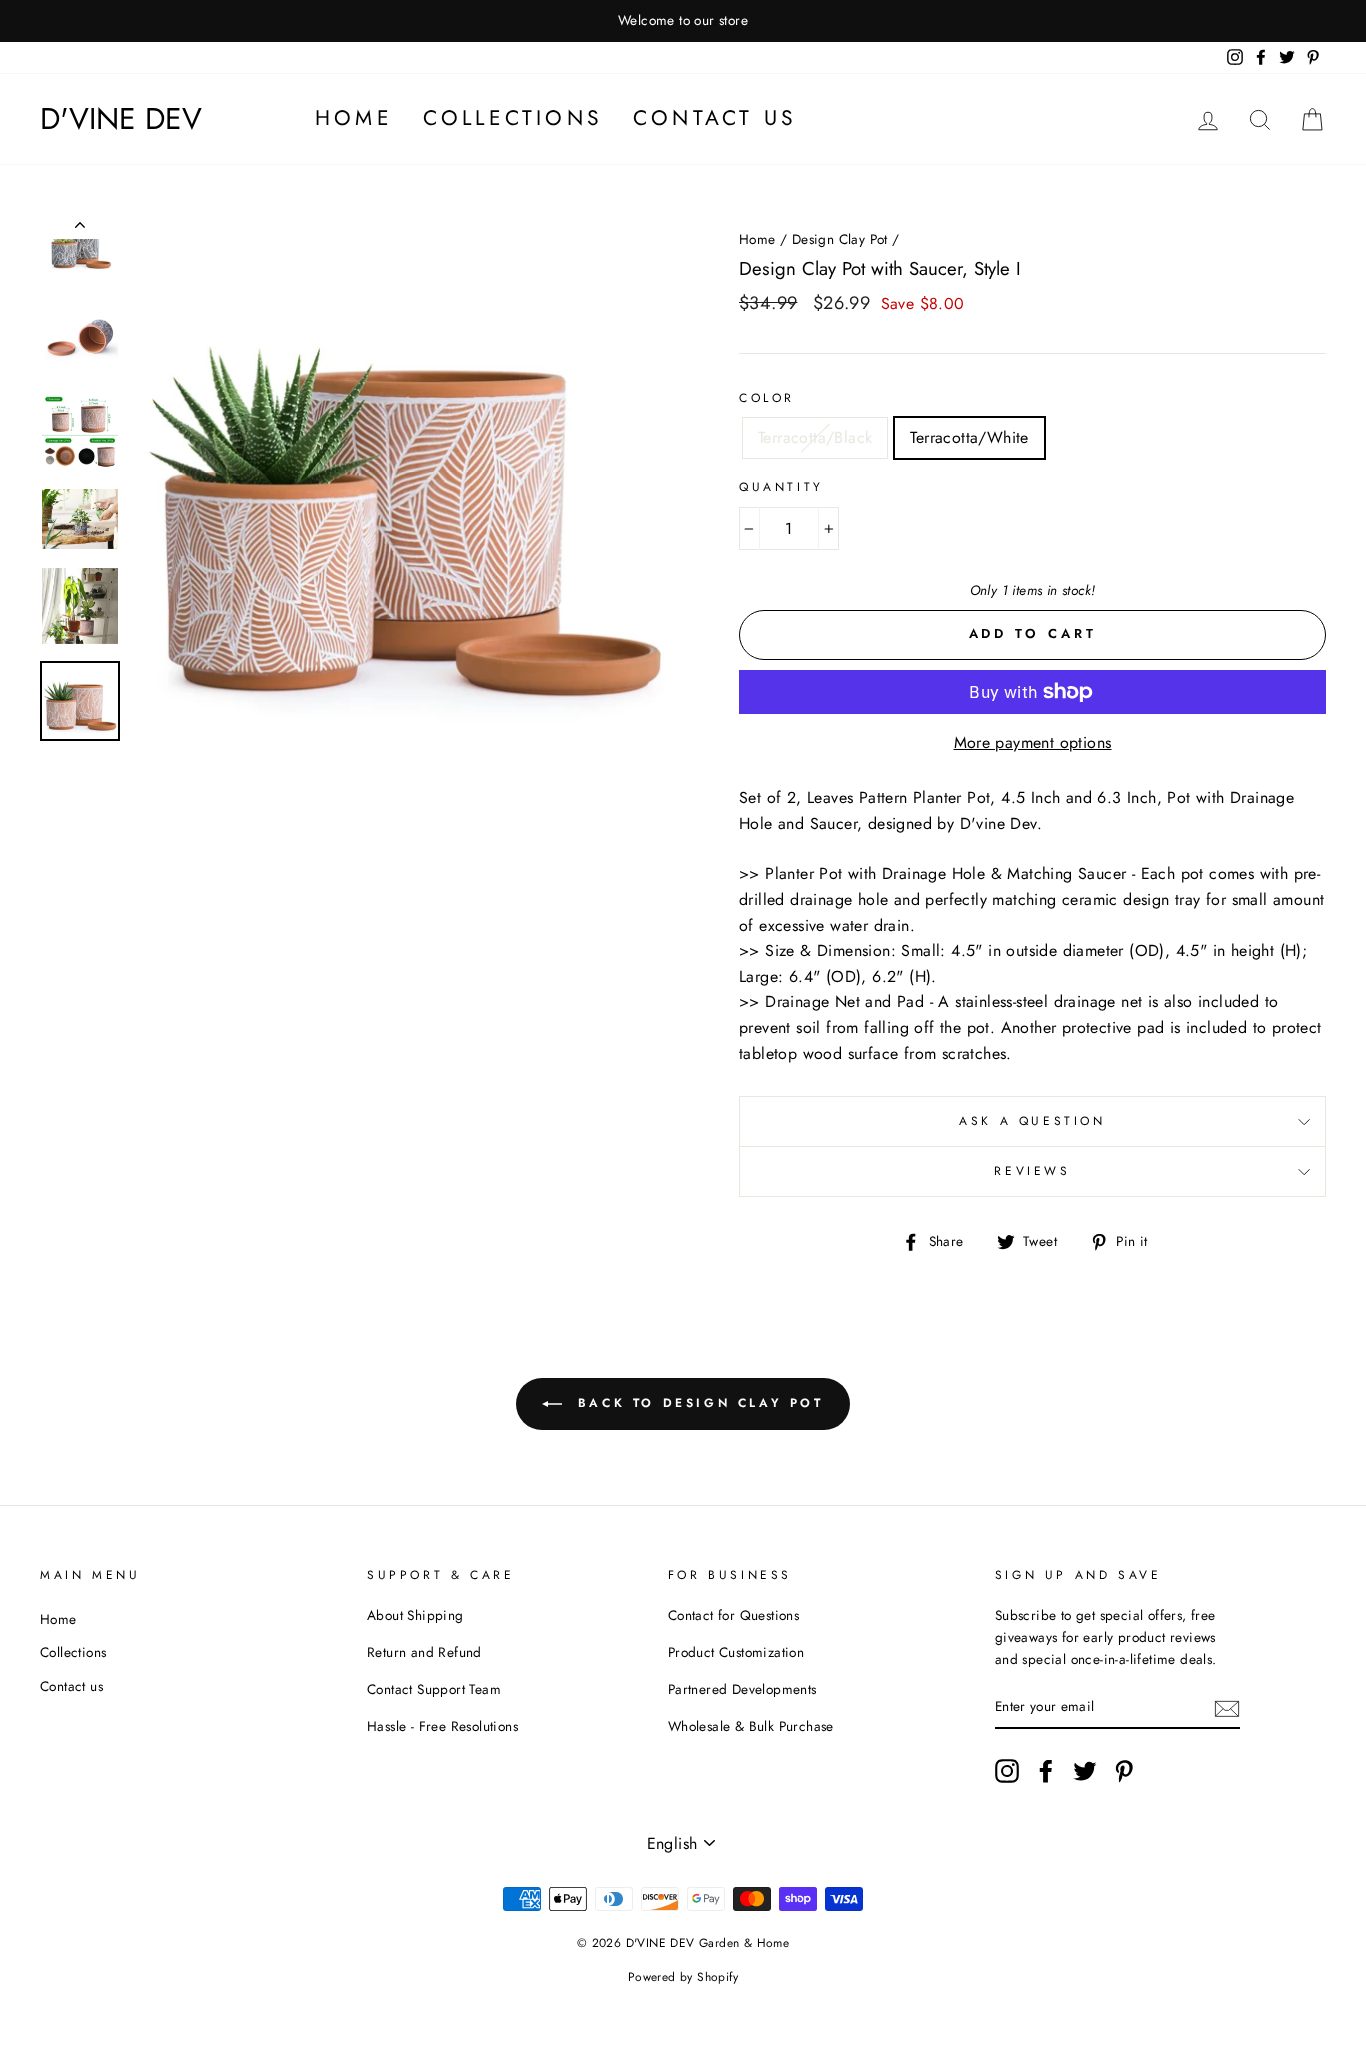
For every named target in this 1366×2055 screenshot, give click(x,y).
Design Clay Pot (840, 239)
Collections (513, 118)
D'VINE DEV (121, 118)
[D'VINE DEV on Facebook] (1046, 1771)
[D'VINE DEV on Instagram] (1007, 1771)
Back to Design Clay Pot (696, 1403)
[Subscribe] (1227, 1707)
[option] (683, 21)
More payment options (1033, 742)
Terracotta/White (969, 437)
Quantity (781, 487)
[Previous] (80, 229)
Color (767, 398)
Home (354, 118)
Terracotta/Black (815, 437)
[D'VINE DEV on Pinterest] (1124, 1771)
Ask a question (1032, 1121)
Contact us (715, 118)
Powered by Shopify (683, 1977)
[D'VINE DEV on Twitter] (1085, 1771)
